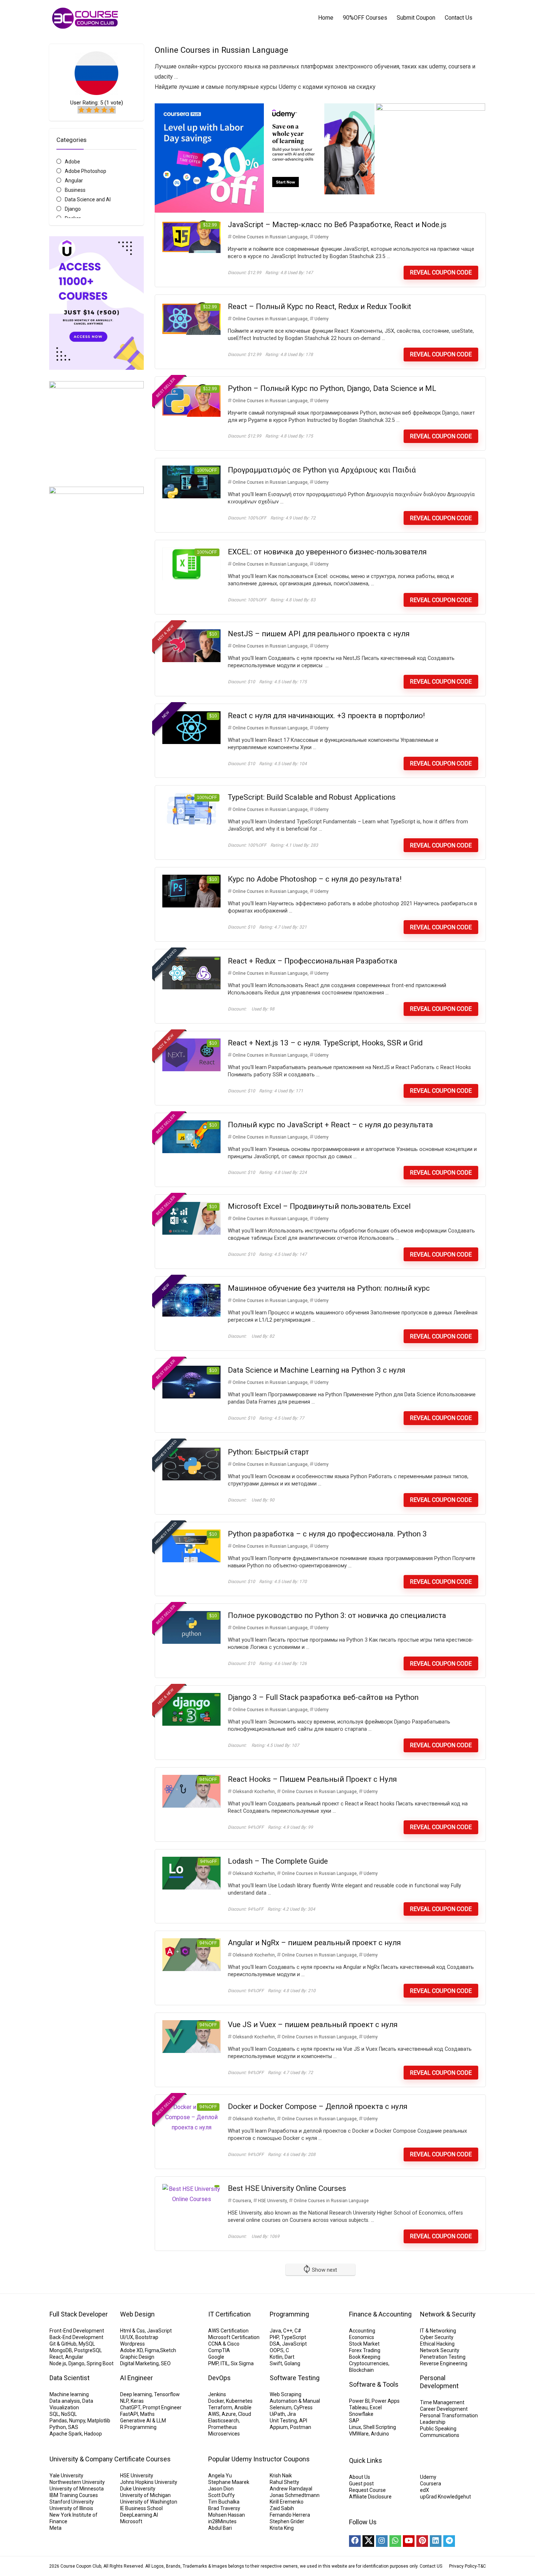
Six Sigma (242, 2363)
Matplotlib (99, 2421)
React (56, 2357)
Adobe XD (131, 2350)
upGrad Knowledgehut (445, 2497)
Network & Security (448, 2314)
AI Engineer (136, 2378)
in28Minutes (222, 2521)
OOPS (277, 2350)
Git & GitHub (63, 2344)
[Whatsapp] (395, 2541)
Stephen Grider (287, 2521)
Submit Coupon (416, 18)
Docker (216, 2401)
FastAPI (129, 2414)
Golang (292, 2363)
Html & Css (132, 2331)
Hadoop (93, 2434)
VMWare (359, 2434)
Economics (362, 2337)
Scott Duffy (221, 2495)
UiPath (277, 2414)
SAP (354, 2421)
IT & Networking (438, 2331)
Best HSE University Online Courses (287, 2188)
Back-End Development (76, 2337)
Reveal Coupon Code (441, 272)
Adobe (72, 162)
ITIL (225, 2363)
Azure (229, 2414)
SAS (73, 2427)
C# (298, 2331)
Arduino (380, 2434)
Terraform (220, 2407)
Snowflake (361, 2414)
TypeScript (294, 2337)
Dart (290, 2357)
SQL (54, 2414)
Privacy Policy (463, 2566)
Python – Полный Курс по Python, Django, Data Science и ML (332, 388)
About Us (360, 2477)
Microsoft (131, 2521)
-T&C (481, 2566)
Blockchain (361, 2370)
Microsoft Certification (234, 2337)
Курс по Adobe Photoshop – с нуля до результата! (315, 879)
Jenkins (217, 2394)
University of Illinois (71, 2508)
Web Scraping (286, 2394)
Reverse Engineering (444, 2363)
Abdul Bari (220, 2528)
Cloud (245, 2414)
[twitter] (368, 2541)
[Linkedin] (436, 2541)
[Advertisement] (96, 796)
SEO (166, 2363)
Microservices (224, 2434)
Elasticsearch (223, 2421)
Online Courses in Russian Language (270, 237)
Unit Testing (283, 2421)
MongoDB (61, 2350)
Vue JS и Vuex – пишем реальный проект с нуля (313, 2025)
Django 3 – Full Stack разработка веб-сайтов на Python (323, 1697)
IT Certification (229, 2314)
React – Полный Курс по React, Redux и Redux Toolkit (320, 306)
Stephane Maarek (229, 2482)
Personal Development (439, 2382)
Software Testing (295, 2378)
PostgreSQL (88, 2350)
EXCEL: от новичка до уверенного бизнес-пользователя (327, 552)
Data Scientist (70, 2378)
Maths (147, 2414)
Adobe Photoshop (86, 171)
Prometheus (223, 2427)
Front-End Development (77, 2331)
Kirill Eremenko (287, 2502)
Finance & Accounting (380, 2314)
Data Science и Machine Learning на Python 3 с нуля (316, 1370)
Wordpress (132, 2344)
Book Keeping (365, 2357)
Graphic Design (137, 2357)
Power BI (359, 2401)
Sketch (168, 2350)
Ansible (243, 2407)
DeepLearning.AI (139, 2515)
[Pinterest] (422, 2541)
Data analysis (65, 2401)
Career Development (444, 2409)
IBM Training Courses (74, 2495)
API (303, 2421)
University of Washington (149, 2502)
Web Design (137, 2314)
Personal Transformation (449, 2415)
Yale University (66, 2476)
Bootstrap (147, 2337)
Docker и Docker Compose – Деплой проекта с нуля (318, 2106)
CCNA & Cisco (224, 2344)
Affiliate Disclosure (370, 2497)
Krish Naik (281, 2476)
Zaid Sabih (282, 2508)
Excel (376, 2407)
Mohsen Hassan (227, 2515)
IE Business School (141, 2508)
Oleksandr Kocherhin (254, 1792)
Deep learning (136, 2394)
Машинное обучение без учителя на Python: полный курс (329, 1288)
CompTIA (219, 2350)
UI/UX (127, 2337)
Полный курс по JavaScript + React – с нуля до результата (330, 1125)
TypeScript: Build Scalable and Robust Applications (312, 797)
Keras (137, 2401)
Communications (440, 2435)
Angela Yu (220, 2476)
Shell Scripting (380, 2427)
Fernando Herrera (290, 2515)
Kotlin (276, 2357)
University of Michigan (145, 2495)
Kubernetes (239, 2401)
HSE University (272, 2201)
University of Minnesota (77, 2489)
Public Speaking (438, 2429)
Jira (292, 2414)
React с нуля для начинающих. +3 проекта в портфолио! (326, 716)
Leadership (433, 2422)
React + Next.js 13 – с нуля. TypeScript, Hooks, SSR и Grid (325, 1043)
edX (425, 2490)
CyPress (303, 2407)
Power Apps (386, 2401)
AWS (214, 2414)
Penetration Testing (443, 2357)
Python (58, 2427)
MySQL (87, 2344)
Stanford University (72, 2502)
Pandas (58, 2421)
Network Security (440, 2350)
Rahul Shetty (284, 2482)
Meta (56, 2528)
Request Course (367, 2490)
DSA (275, 2344)
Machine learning (69, 2394)
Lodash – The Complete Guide (278, 1861)
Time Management (442, 2402)
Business (75, 190)
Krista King (282, 2528)
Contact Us (459, 18)
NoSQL (69, 2414)
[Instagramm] (382, 2541)
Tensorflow (167, 2394)
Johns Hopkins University (149, 2482)
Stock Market (364, 2344)
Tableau (358, 2407)
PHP (274, 2337)
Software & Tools (374, 2384)
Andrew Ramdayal (291, 2489)
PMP (213, 2363)
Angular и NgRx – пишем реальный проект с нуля (314, 1943)
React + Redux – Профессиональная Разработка (313, 961)
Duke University (138, 2489)
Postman (301, 2427)
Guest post (361, 2484)
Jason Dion (221, 2489)
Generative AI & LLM (143, 2421)
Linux (355, 2427)
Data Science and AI (88, 199)
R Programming (138, 2427)
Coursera (242, 2201)
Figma (152, 2350)
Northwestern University (77, 2482)
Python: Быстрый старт (268, 1452)
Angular (74, 181)
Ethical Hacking (437, 2344)
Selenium (281, 2407)
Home (326, 18)
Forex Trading (365, 2350)
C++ (288, 2331)
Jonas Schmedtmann (295, 2495)
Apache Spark (66, 2434)
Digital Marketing (139, 2363)
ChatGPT (130, 2407)
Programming (289, 2314)
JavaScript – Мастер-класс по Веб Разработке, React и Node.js (337, 225)
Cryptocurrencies (369, 2363)
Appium (279, 2427)
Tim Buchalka (224, 2502)
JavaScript (159, 2331)
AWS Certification (228, 2331)
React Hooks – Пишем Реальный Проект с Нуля (312, 1779)
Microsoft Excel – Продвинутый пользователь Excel (319, 1206)
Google (216, 2357)
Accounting (362, 2331)
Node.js (58, 2363)
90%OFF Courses (365, 18)
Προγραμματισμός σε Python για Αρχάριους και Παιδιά (322, 470)
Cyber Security (437, 2337)
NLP (124, 2401)
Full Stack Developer (79, 2314)
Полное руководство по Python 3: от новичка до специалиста (337, 1615)
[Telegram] (449, 2541)
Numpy (77, 2421)
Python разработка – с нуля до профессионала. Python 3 (327, 1534)
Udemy (322, 237)
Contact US (431, 2566)
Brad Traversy (224, 2508)
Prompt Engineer (162, 2407)
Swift (276, 2363)
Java (275, 2331)
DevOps (219, 2378)
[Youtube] (409, 2541)
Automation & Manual (295, 2401)
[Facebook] (355, 2541)
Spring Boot (100, 2363)
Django (73, 209)
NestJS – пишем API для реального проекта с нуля (319, 634)
